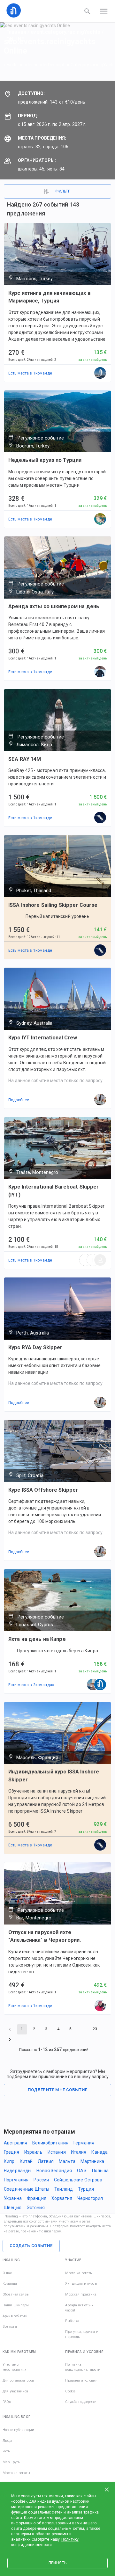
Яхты (7, 2451)
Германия (84, 2143)
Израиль (33, 2152)
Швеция (13, 2208)
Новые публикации (18, 2430)
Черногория (90, 2198)
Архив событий (15, 2316)
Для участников (15, 2391)
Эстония (36, 2208)
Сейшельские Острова (78, 2180)
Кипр (9, 2161)
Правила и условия (81, 2380)
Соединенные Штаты (27, 2189)
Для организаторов (18, 2380)
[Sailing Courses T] (100, 373)
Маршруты (11, 2462)
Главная (16, 32)
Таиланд (64, 2189)
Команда (10, 2284)
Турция (86, 2189)
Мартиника (92, 2161)
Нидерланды (18, 2171)
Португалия (16, 2180)
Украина (13, 2198)
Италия (79, 2152)
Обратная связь (15, 2294)
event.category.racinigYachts (65, 32)
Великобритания (50, 2143)
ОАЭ (82, 2171)
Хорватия (62, 2198)
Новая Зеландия (54, 2171)
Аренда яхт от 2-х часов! (79, 2308)
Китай (26, 2161)
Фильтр (63, 191)
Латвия (46, 2161)
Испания (57, 2152)
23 (95, 2029)
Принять (57, 2563)
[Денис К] (100, 2006)
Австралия (15, 2143)
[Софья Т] (100, 818)
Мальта (67, 2161)
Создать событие (31, 2246)
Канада (100, 2152)
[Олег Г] (100, 1260)
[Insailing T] (100, 1685)
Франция (37, 2198)
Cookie (70, 2391)
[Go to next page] (10, 2040)
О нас (7, 2273)
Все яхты (10, 2327)
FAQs (7, 2402)
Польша (100, 2171)
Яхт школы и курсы (81, 2284)
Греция (11, 2152)
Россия (41, 2180)
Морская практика (81, 2294)
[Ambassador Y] (100, 519)
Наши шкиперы (16, 2305)
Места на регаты (79, 2273)
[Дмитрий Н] (100, 672)
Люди (7, 2441)
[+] (93, 1260)
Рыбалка (72, 2321)
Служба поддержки (81, 2402)
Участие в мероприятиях (15, 2367)
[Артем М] (93, 1685)
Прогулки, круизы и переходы (82, 2334)
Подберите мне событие (58, 2090)
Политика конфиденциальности (83, 2367)
